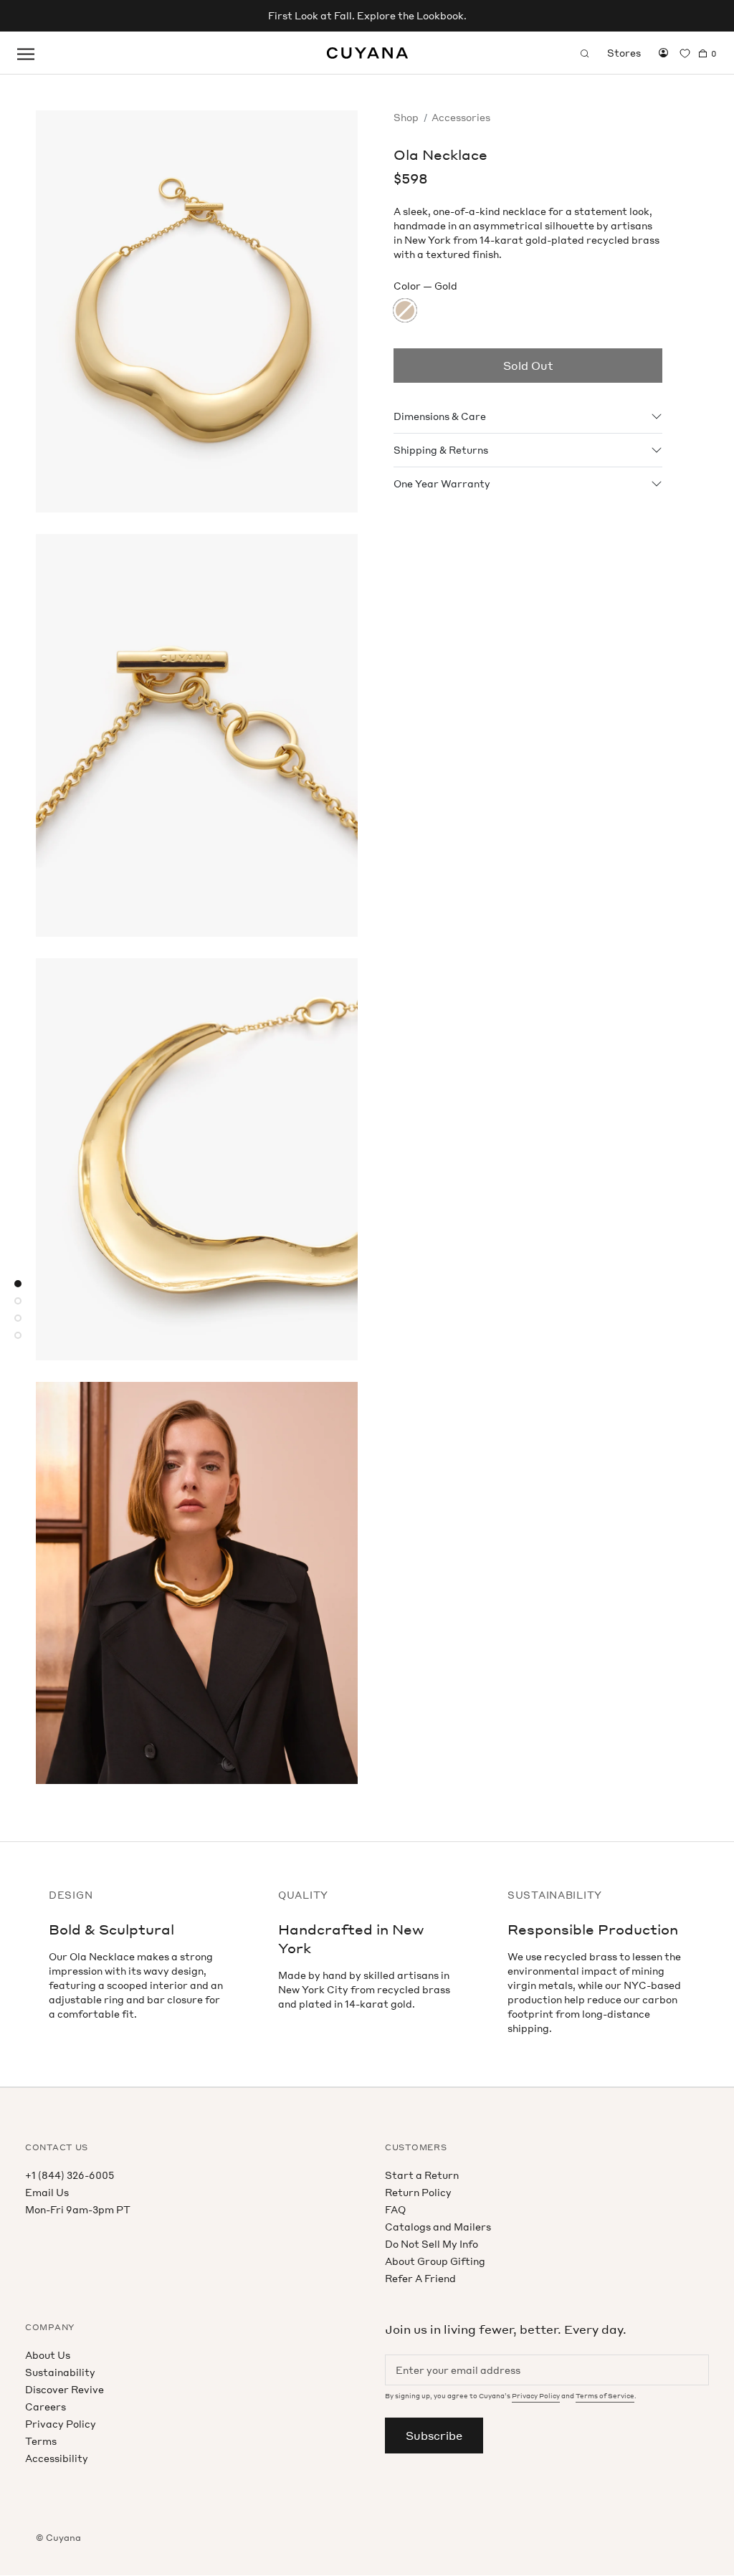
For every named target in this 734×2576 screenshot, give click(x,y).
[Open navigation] (26, 53)
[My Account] (663, 53)
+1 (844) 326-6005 (70, 2175)
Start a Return (422, 2175)
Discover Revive (65, 2389)
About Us (48, 2355)
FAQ (395, 2209)
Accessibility (57, 2458)
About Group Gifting (435, 2261)
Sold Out (528, 366)
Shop (406, 117)
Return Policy (418, 2192)
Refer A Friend (420, 2278)
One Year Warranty (442, 483)
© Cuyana (58, 2538)
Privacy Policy (61, 2424)
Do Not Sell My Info (432, 2244)
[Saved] (685, 53)
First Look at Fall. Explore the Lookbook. (367, 15)
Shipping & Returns (441, 450)
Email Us (47, 2192)
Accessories (461, 117)
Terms (41, 2441)
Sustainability (60, 2372)
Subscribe (434, 2436)
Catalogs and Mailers (438, 2227)
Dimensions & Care (440, 416)
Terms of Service (605, 2396)
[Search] (585, 53)
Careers (46, 2406)
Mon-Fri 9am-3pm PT (78, 2209)
